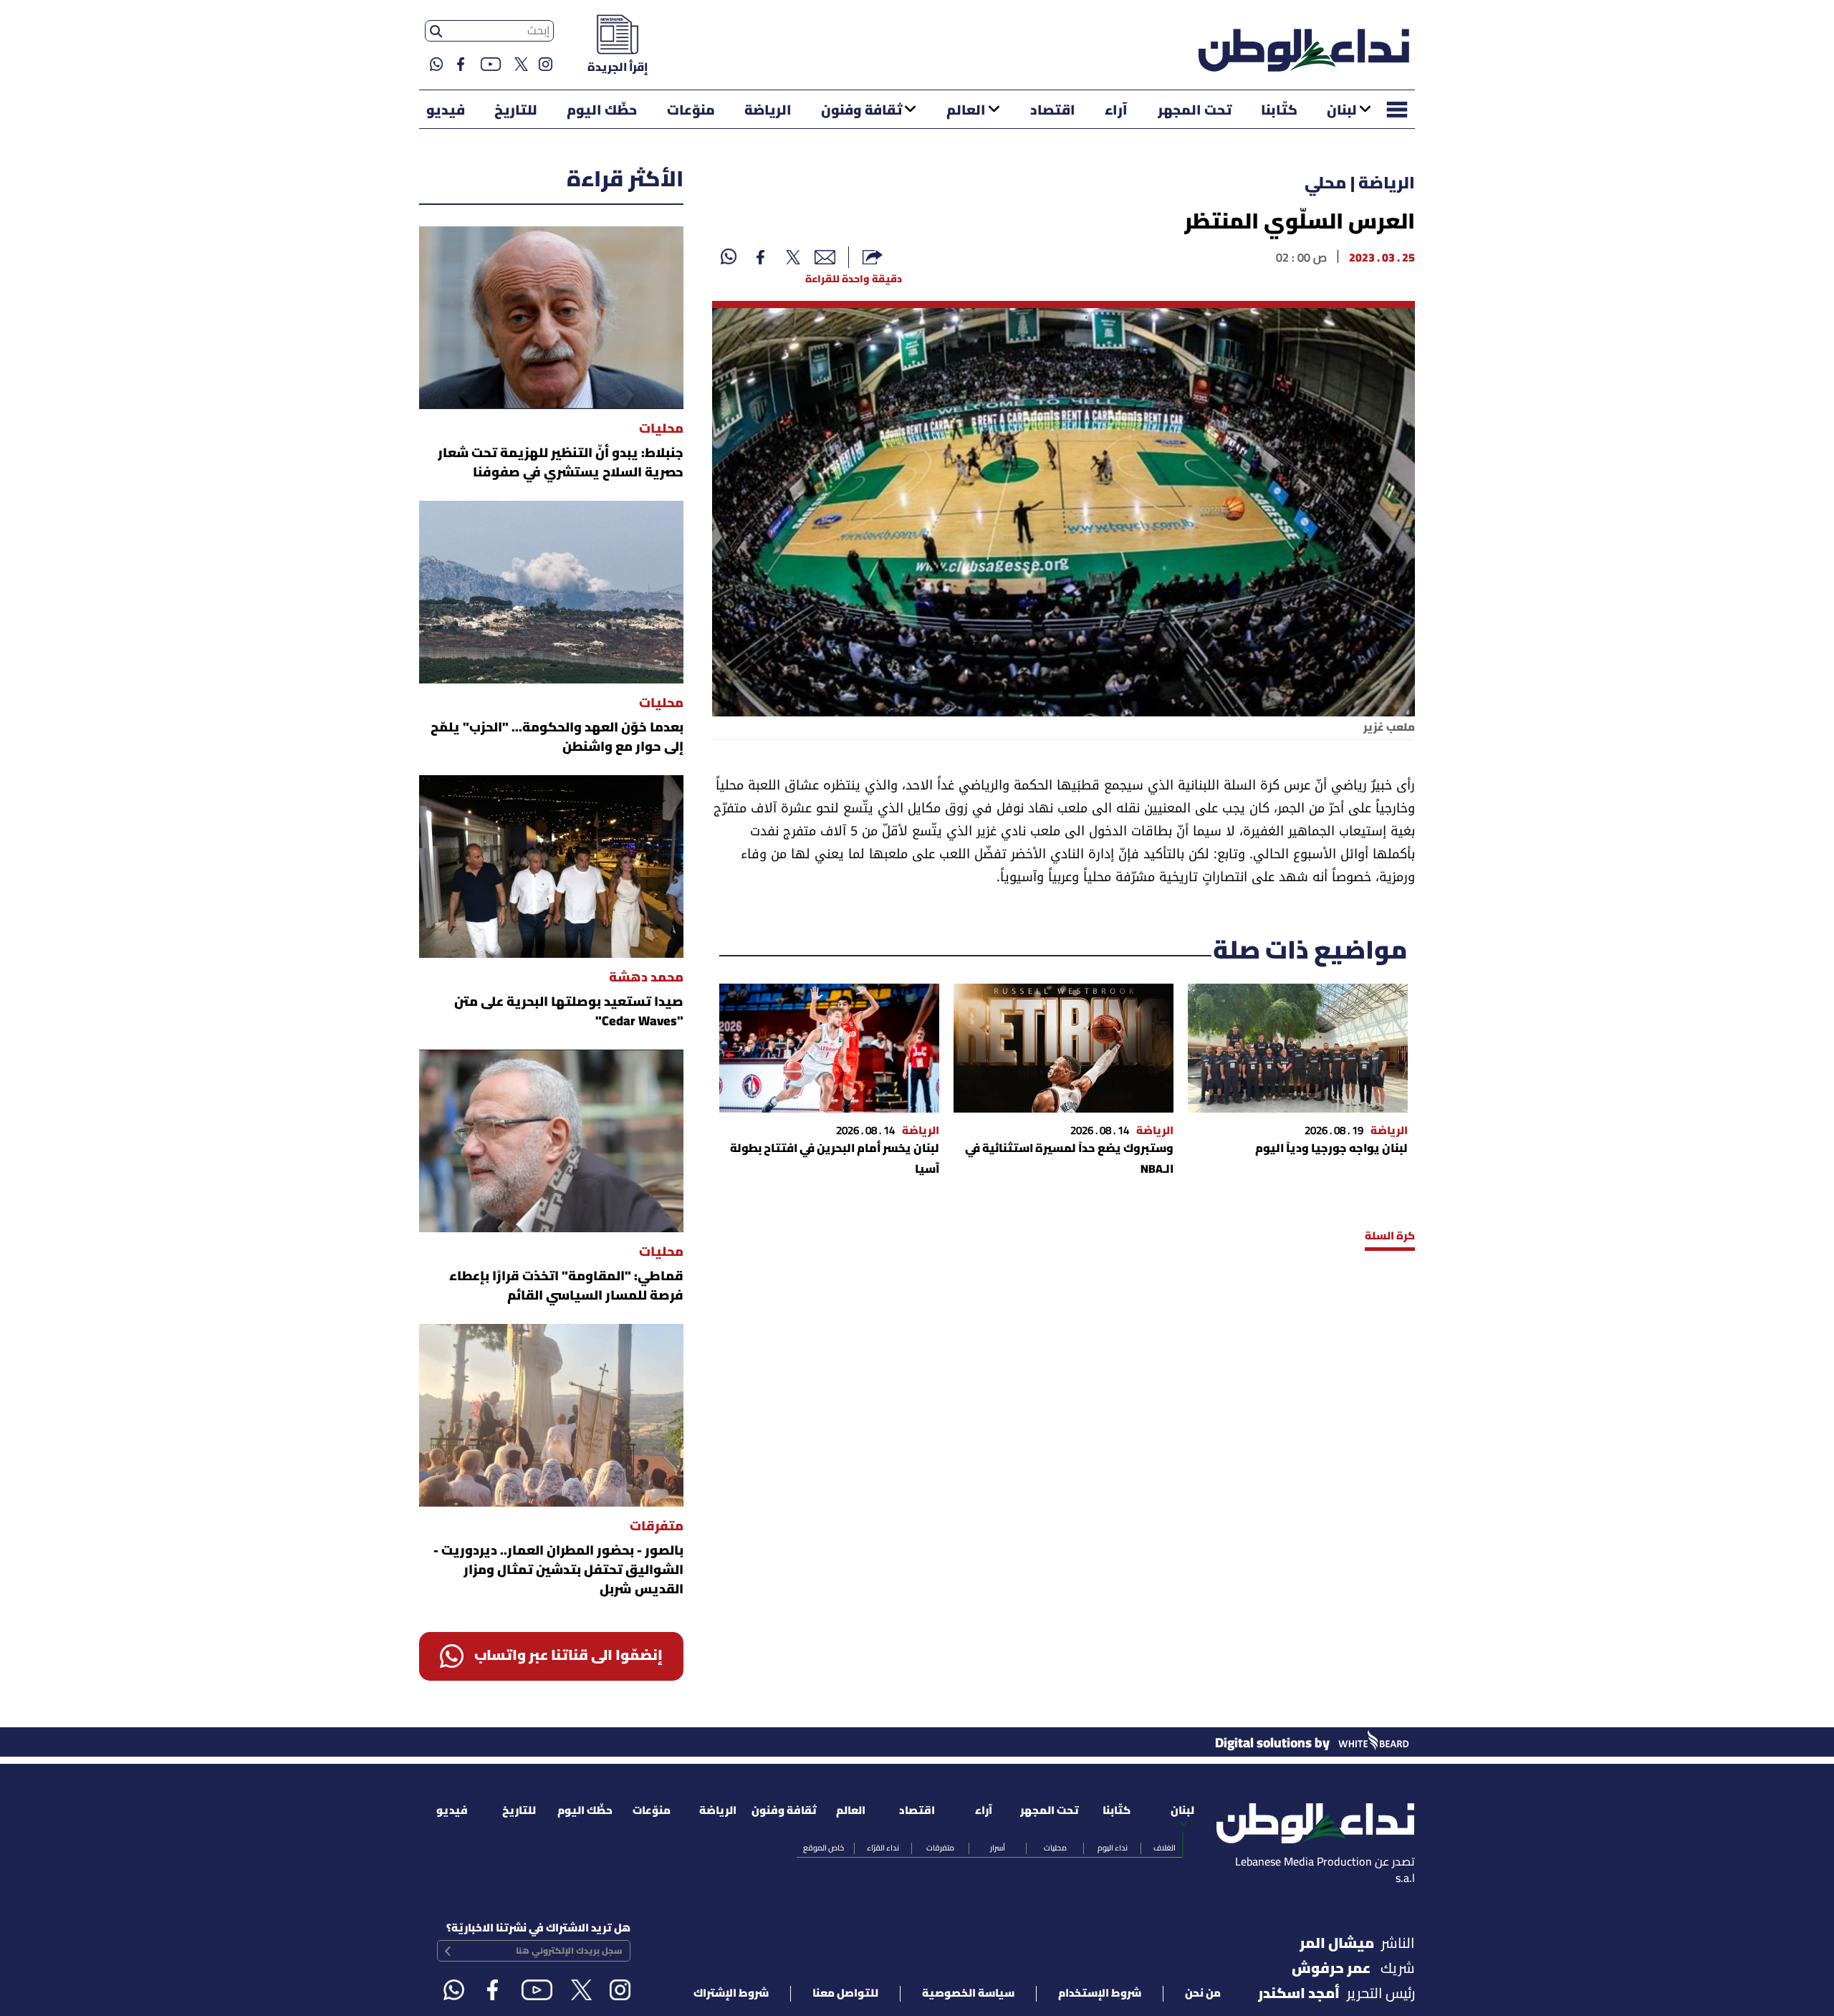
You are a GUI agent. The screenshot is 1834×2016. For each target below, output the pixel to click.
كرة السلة (1390, 1237)
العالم (966, 111)
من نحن (1203, 1994)
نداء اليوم (1113, 1848)
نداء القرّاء (883, 1848)
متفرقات (940, 1848)
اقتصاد (1053, 111)
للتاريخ (516, 111)
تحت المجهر (1195, 111)
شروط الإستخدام (1100, 1994)
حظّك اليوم (602, 111)
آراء (1116, 111)
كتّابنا (1279, 111)
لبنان (1342, 111)
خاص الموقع (824, 1848)
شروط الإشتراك (731, 1994)
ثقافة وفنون (861, 111)
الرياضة (768, 111)
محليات (1055, 1848)
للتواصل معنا (845, 1994)
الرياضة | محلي (1360, 184)
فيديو (446, 111)
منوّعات (691, 111)
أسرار (998, 1848)
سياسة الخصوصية (968, 1994)
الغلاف (1165, 1848)
